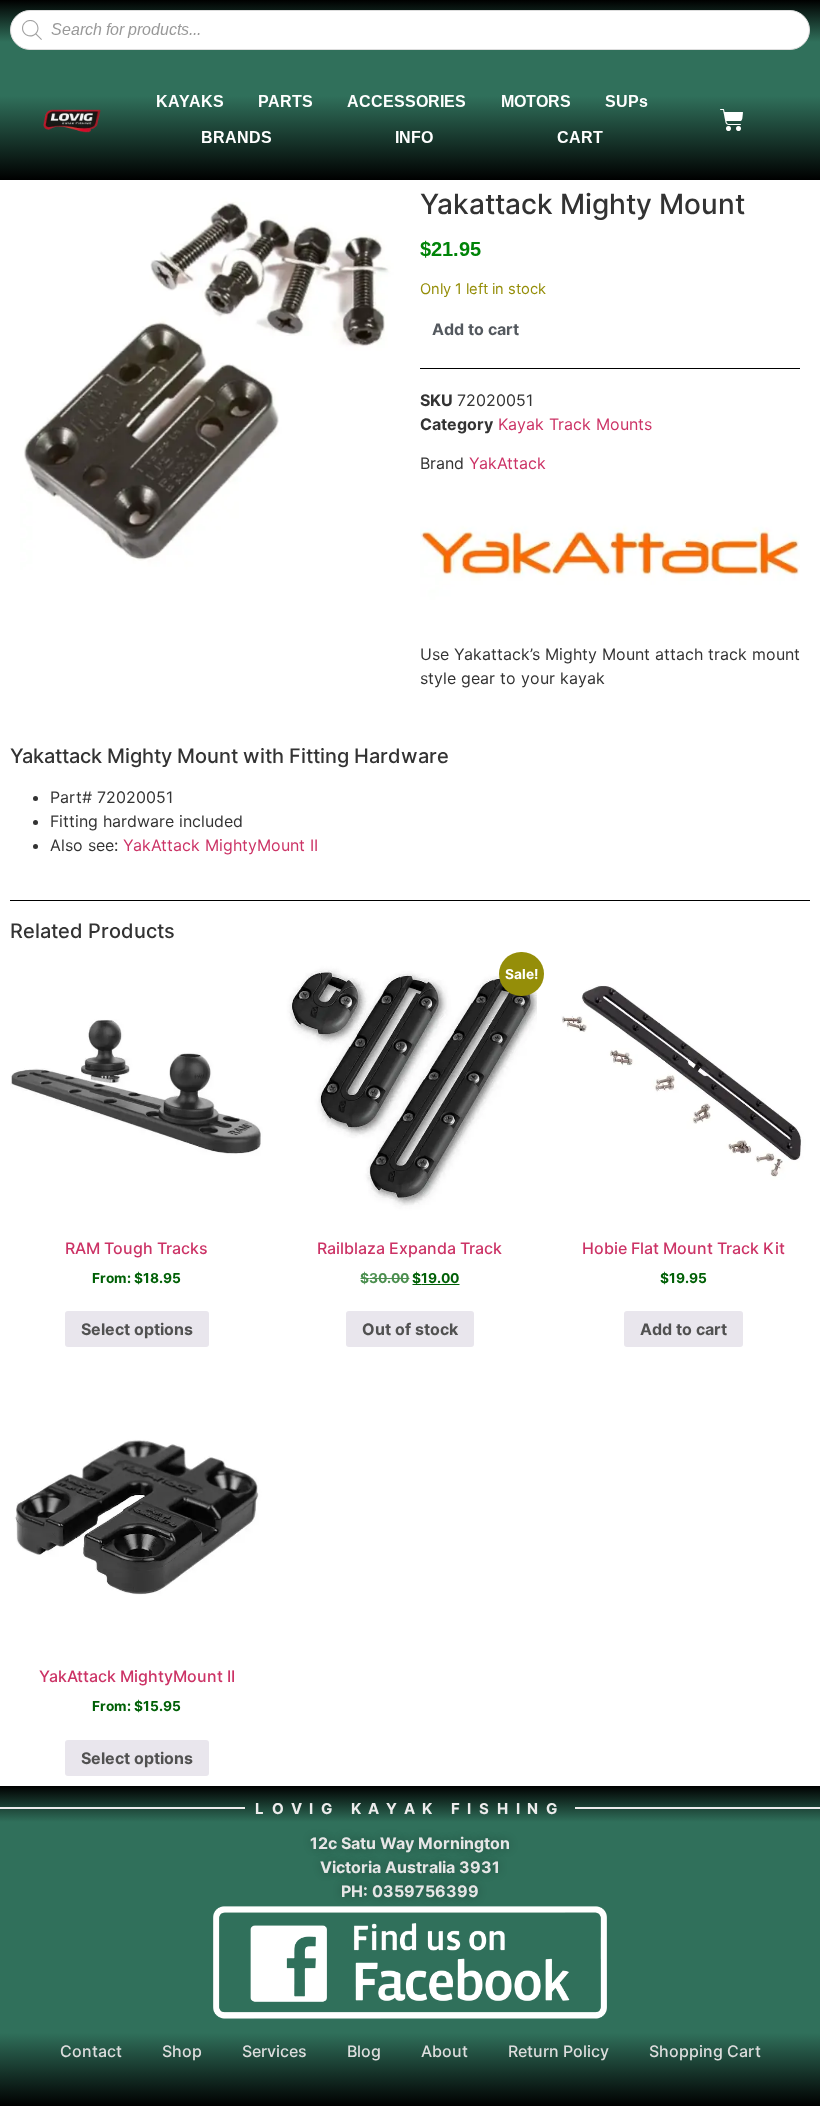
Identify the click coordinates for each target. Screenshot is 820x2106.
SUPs (626, 101)
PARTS (285, 101)
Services (274, 2051)
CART (580, 137)
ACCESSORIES (406, 101)
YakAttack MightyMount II (220, 845)
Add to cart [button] (683, 1329)
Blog (364, 2051)
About (444, 2051)
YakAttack (507, 463)
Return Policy (558, 2051)
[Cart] (732, 120)
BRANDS (236, 137)
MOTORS (536, 101)
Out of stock (410, 1329)
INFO (414, 137)
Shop (182, 2051)
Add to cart (475, 329)
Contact (91, 2051)
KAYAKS (190, 101)
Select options (137, 1329)
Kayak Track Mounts (575, 424)
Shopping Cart (705, 2051)
